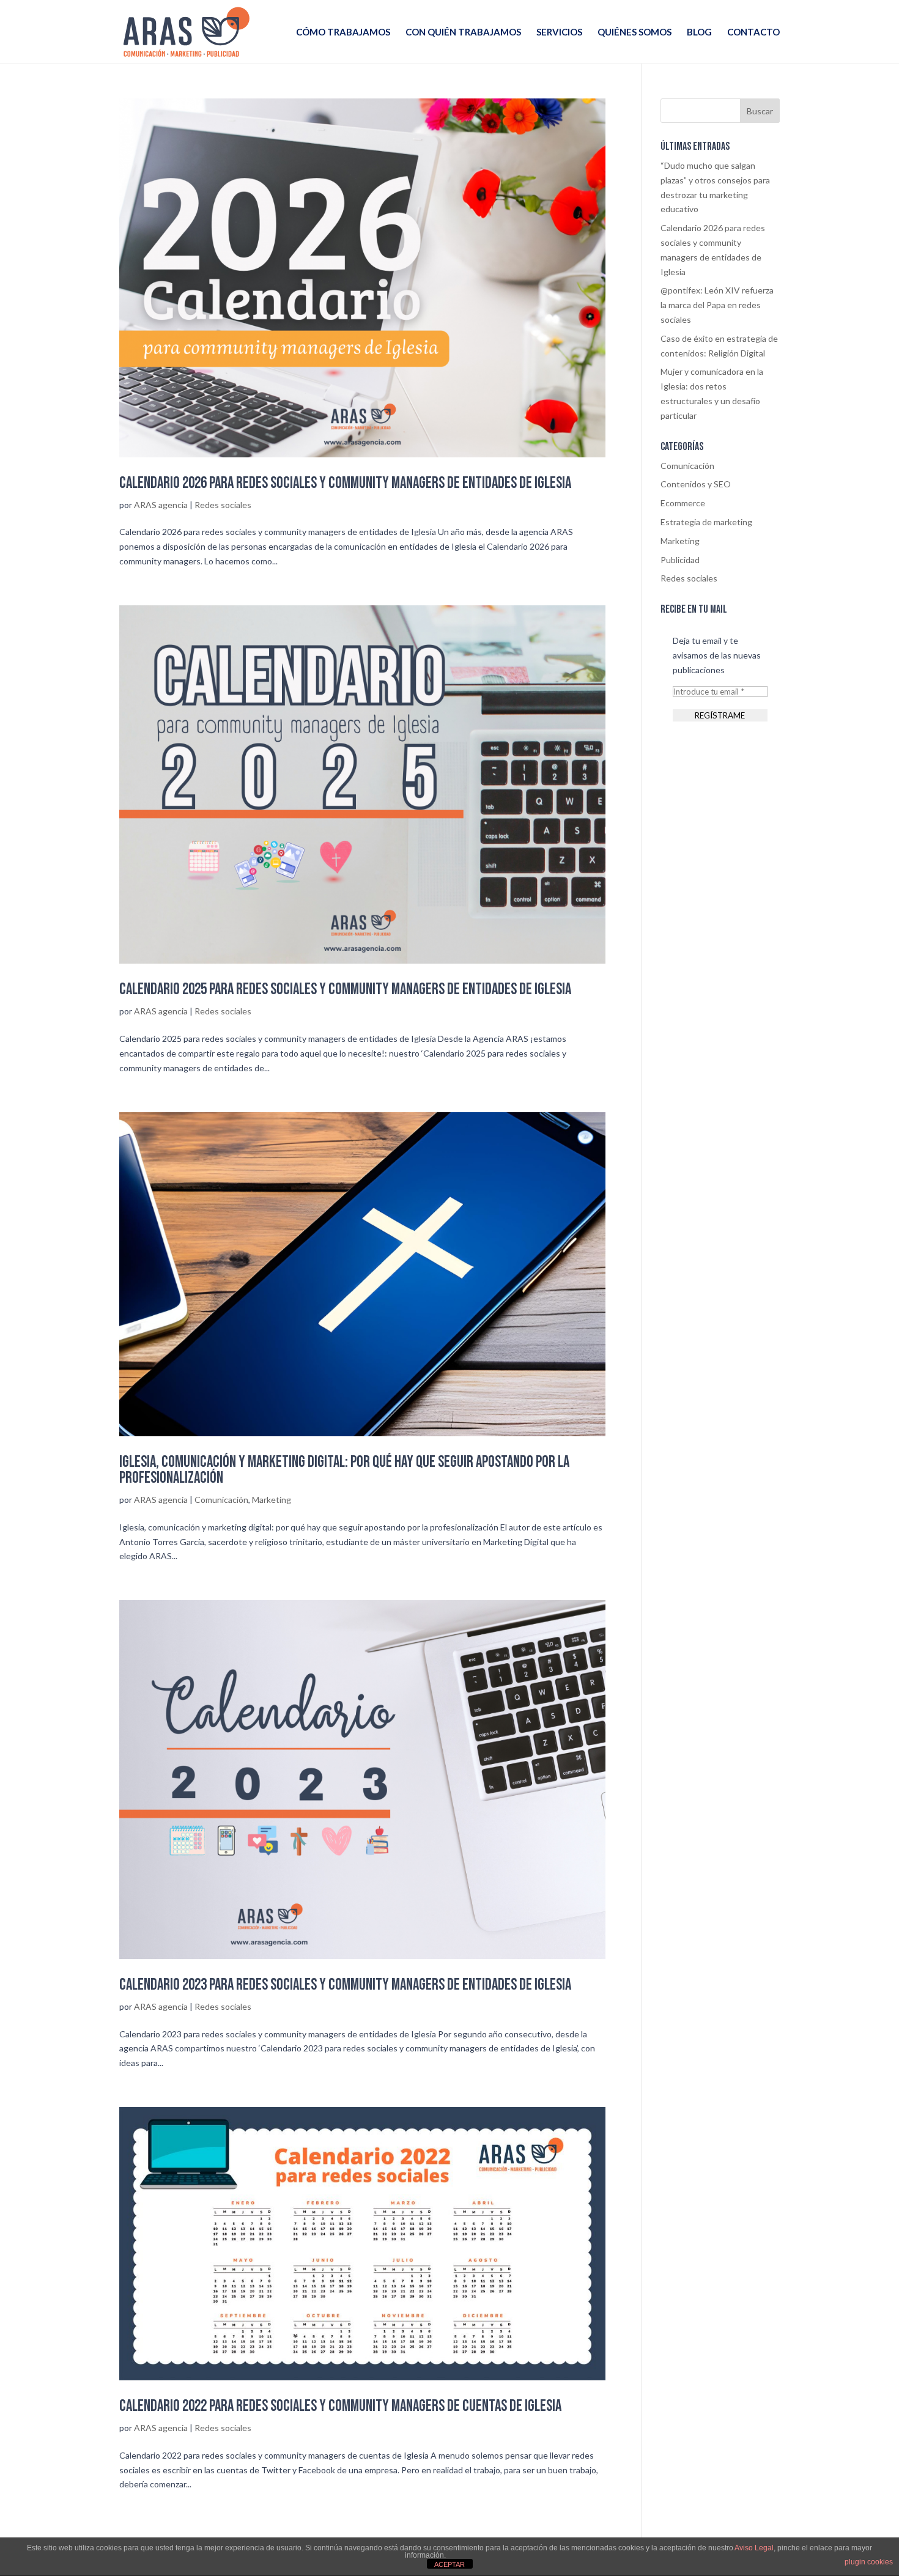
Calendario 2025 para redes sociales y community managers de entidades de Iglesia (345, 990)
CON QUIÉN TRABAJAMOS (463, 32)
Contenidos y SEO (696, 484)
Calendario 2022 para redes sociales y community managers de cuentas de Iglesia (340, 2406)
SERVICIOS (559, 32)
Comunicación (221, 1500)
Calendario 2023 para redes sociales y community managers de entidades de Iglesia (345, 1985)
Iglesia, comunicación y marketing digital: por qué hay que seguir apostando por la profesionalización (344, 1470)
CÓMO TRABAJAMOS (343, 32)
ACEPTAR (449, 2564)
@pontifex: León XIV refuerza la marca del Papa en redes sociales (717, 305)
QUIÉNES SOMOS (634, 32)
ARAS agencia (161, 505)
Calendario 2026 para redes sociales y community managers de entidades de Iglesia (345, 483)
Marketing (272, 1500)
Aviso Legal (754, 2548)
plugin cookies (869, 2562)
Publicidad (680, 560)
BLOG (699, 32)
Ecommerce (683, 503)
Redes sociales (223, 505)
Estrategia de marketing (706, 522)
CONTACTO (753, 32)
